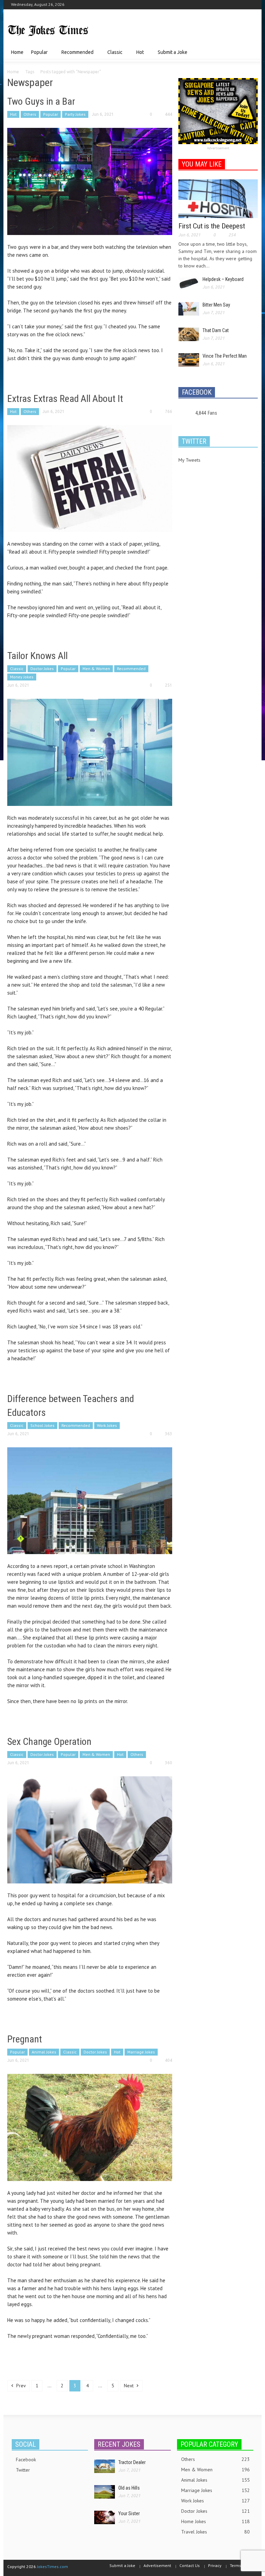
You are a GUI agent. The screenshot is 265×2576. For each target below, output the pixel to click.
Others (30, 114)
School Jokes (42, 1425)
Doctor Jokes (42, 669)
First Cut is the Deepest (212, 226)
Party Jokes (75, 114)
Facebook (26, 2460)
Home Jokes (215, 2521)
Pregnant (25, 2039)
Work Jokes (107, 1425)
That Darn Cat (216, 330)
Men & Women (96, 669)
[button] (251, 52)
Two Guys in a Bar (41, 101)
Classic (113, 55)
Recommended (76, 55)
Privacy (215, 2565)
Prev (20, 2386)
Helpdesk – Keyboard (223, 279)
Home (17, 52)
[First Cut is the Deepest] (218, 198)
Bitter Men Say (216, 305)
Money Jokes (22, 677)
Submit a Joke (173, 52)
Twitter (23, 2470)
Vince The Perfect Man (225, 356)
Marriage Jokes (141, 2052)
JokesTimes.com (52, 2566)
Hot (138, 55)
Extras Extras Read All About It (65, 399)
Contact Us (190, 2565)
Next (129, 2386)
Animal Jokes (44, 2052)
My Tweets (189, 460)
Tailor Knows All (37, 656)
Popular (37, 55)
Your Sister (129, 2513)
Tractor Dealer (132, 2462)
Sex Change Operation (49, 1742)
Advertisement (218, 148)
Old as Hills (129, 2488)
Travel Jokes (215, 2532)
